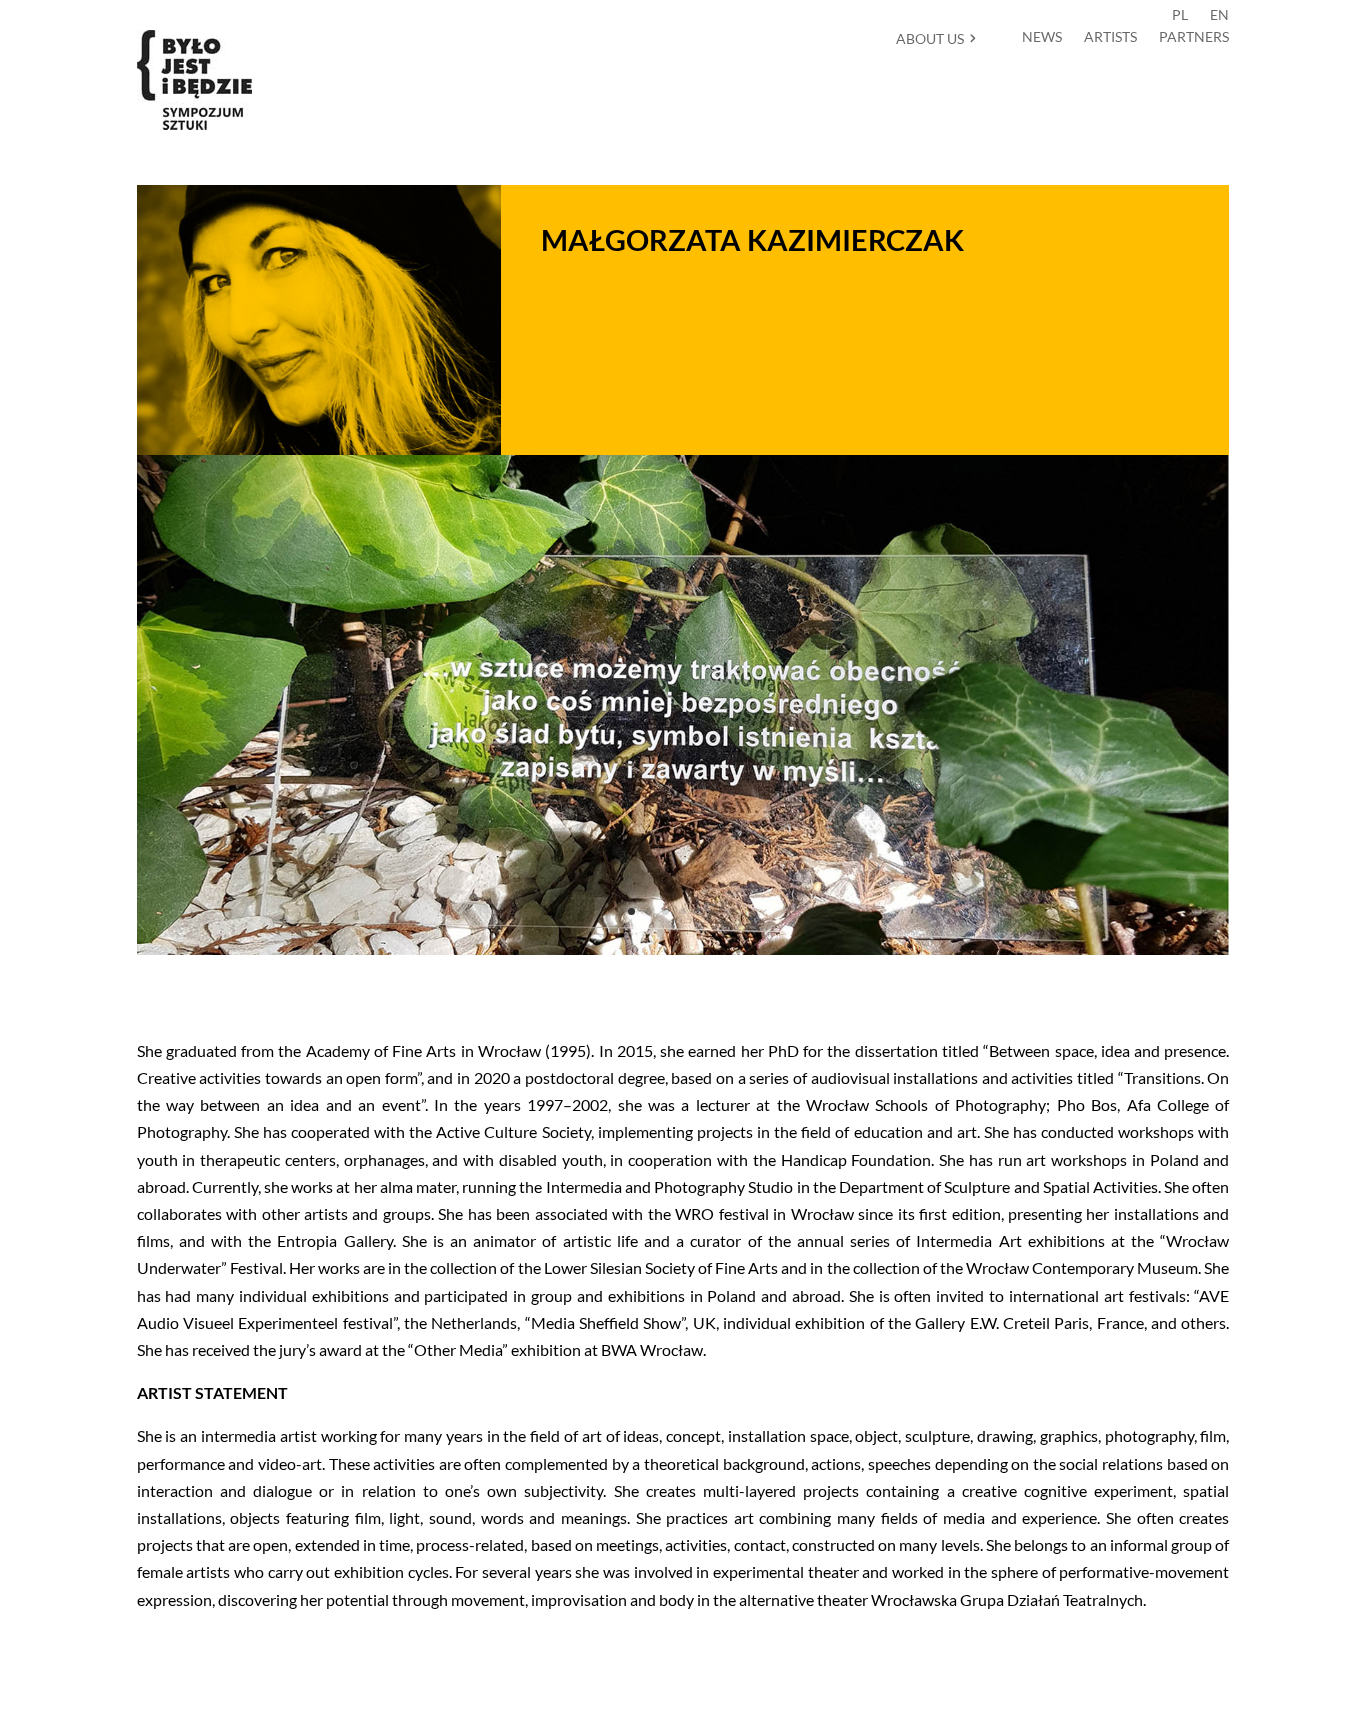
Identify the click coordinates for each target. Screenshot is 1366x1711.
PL (1180, 15)
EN (1219, 15)
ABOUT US (930, 38)
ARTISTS (1110, 37)
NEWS (1042, 37)
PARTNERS (1194, 37)
